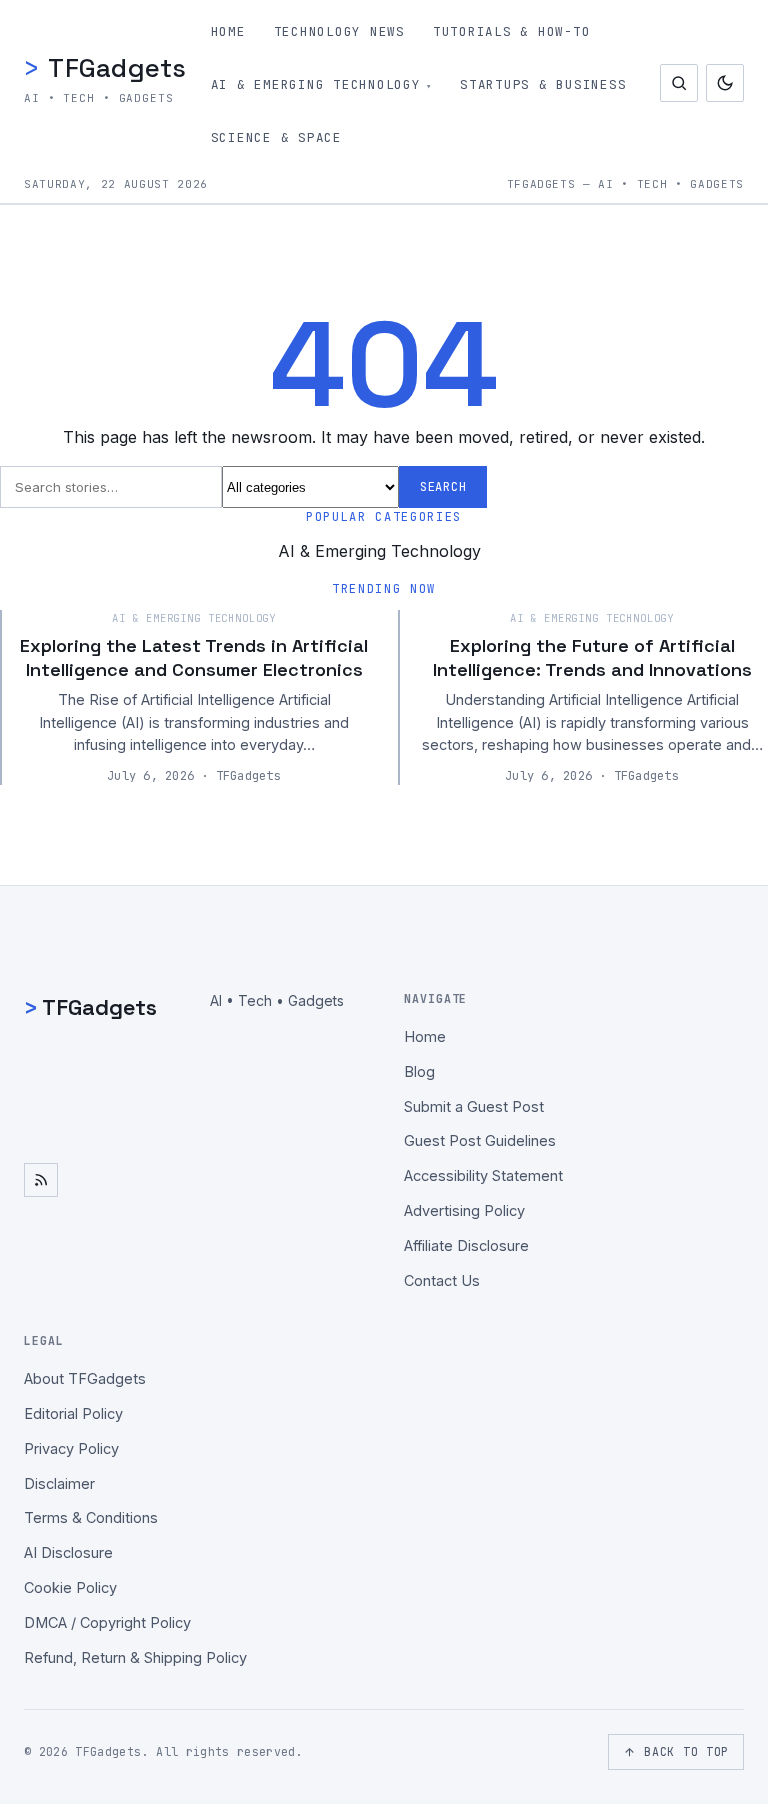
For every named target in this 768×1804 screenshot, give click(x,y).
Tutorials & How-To (512, 31)
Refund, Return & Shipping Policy (135, 1657)
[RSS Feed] (41, 1180)
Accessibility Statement (483, 1175)
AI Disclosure (68, 1552)
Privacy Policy (71, 1448)
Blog (419, 1071)
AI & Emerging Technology (316, 84)
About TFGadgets (85, 1378)
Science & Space (276, 137)
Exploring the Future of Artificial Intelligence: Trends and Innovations (592, 657)
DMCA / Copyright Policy (107, 1622)
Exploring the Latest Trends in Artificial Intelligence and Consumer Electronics (194, 657)
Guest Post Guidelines (480, 1140)
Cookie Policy (70, 1587)
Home (228, 31)
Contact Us (442, 1280)
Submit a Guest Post (474, 1106)
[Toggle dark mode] (725, 83)
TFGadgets (105, 67)
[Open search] (679, 83)
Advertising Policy (464, 1210)
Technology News (339, 31)
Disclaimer (59, 1483)
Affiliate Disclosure (466, 1245)
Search (443, 487)
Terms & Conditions (91, 1517)
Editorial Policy (73, 1413)
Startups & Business (543, 84)
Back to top (686, 1751)
